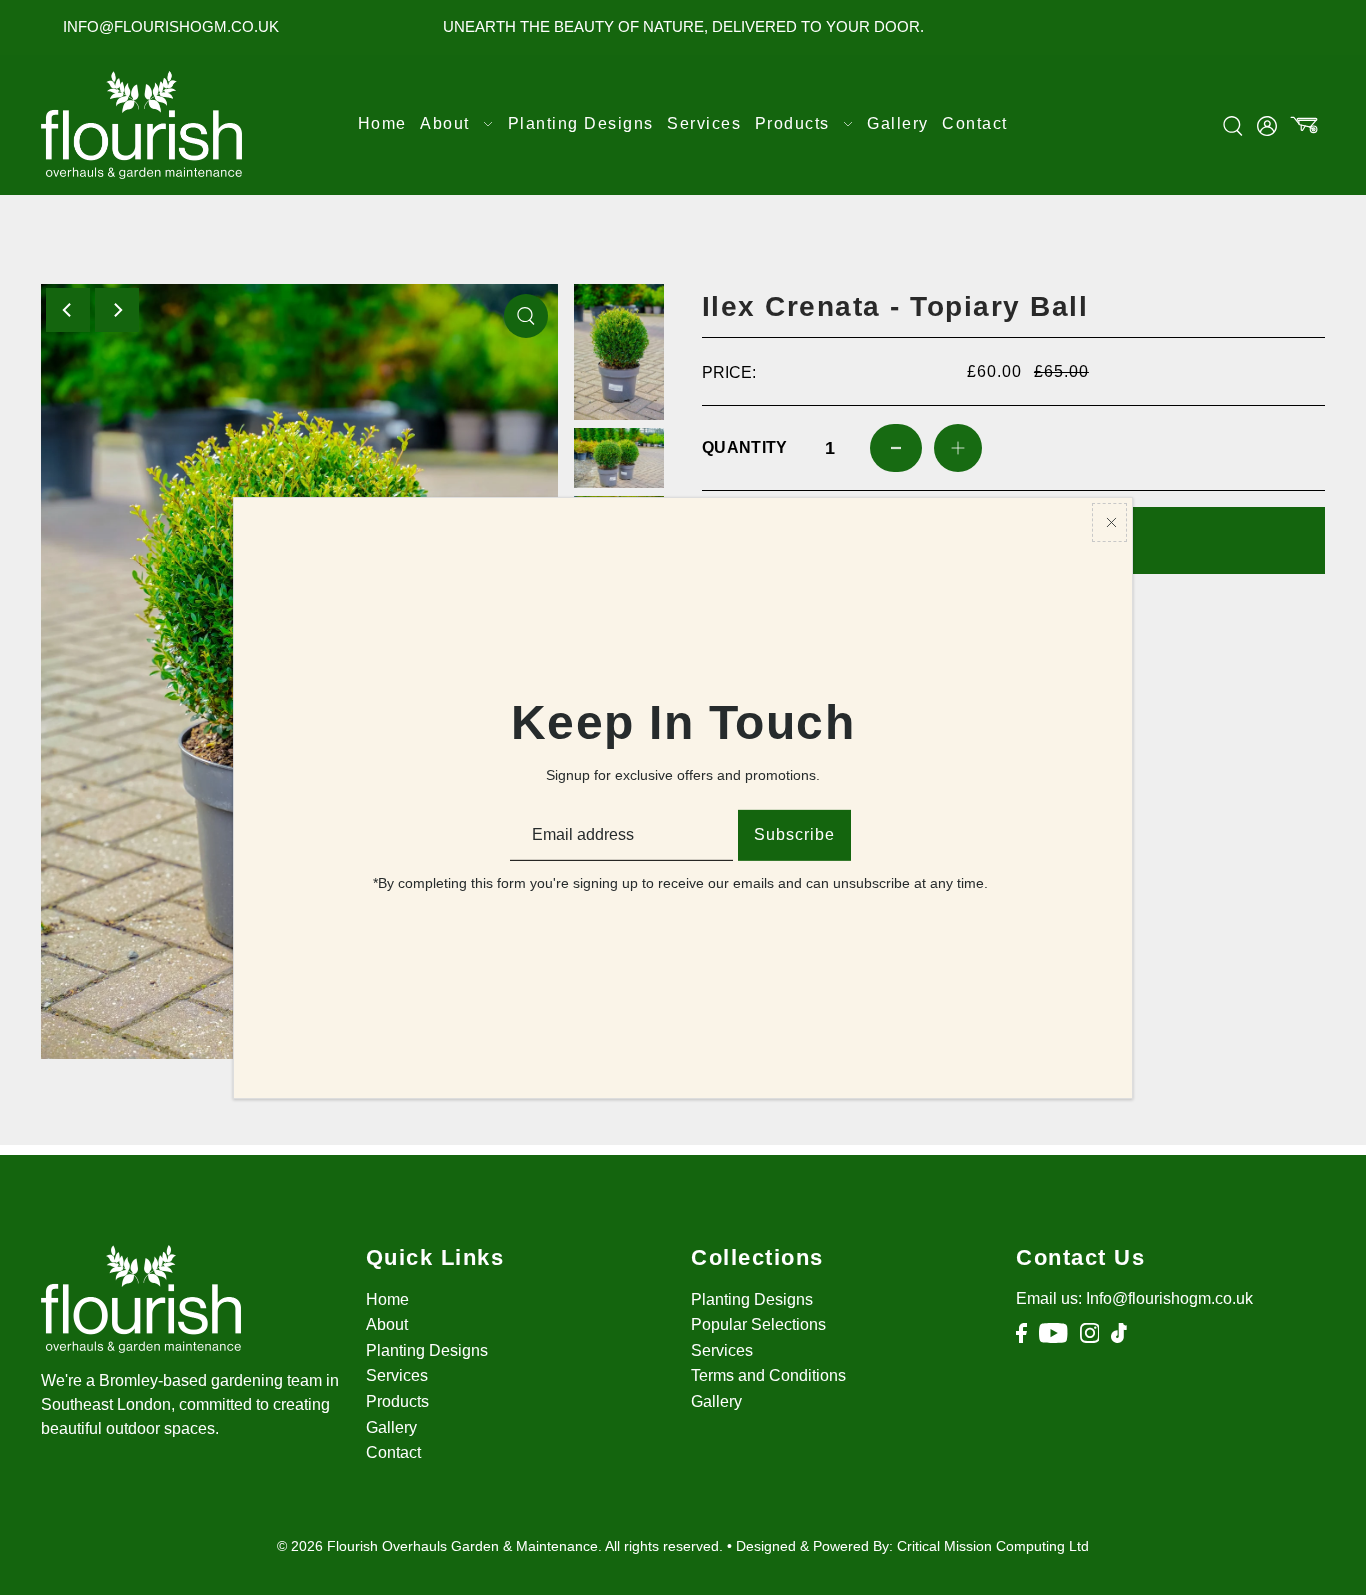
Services (397, 1375)
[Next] (117, 310)
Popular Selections (758, 1324)
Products (397, 1401)
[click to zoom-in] (526, 316)
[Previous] (68, 310)
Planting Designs (427, 1350)
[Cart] (1305, 125)
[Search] (1234, 125)
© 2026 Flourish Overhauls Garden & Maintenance (437, 1546)
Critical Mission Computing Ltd (993, 1546)
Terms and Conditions (768, 1375)
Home (387, 1299)
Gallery (391, 1427)
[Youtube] (1053, 1333)
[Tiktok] (1119, 1333)
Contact (393, 1452)
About (387, 1324)
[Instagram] (1090, 1333)
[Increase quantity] (958, 448)
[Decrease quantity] (896, 448)
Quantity (742, 447)
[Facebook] (1021, 1333)
